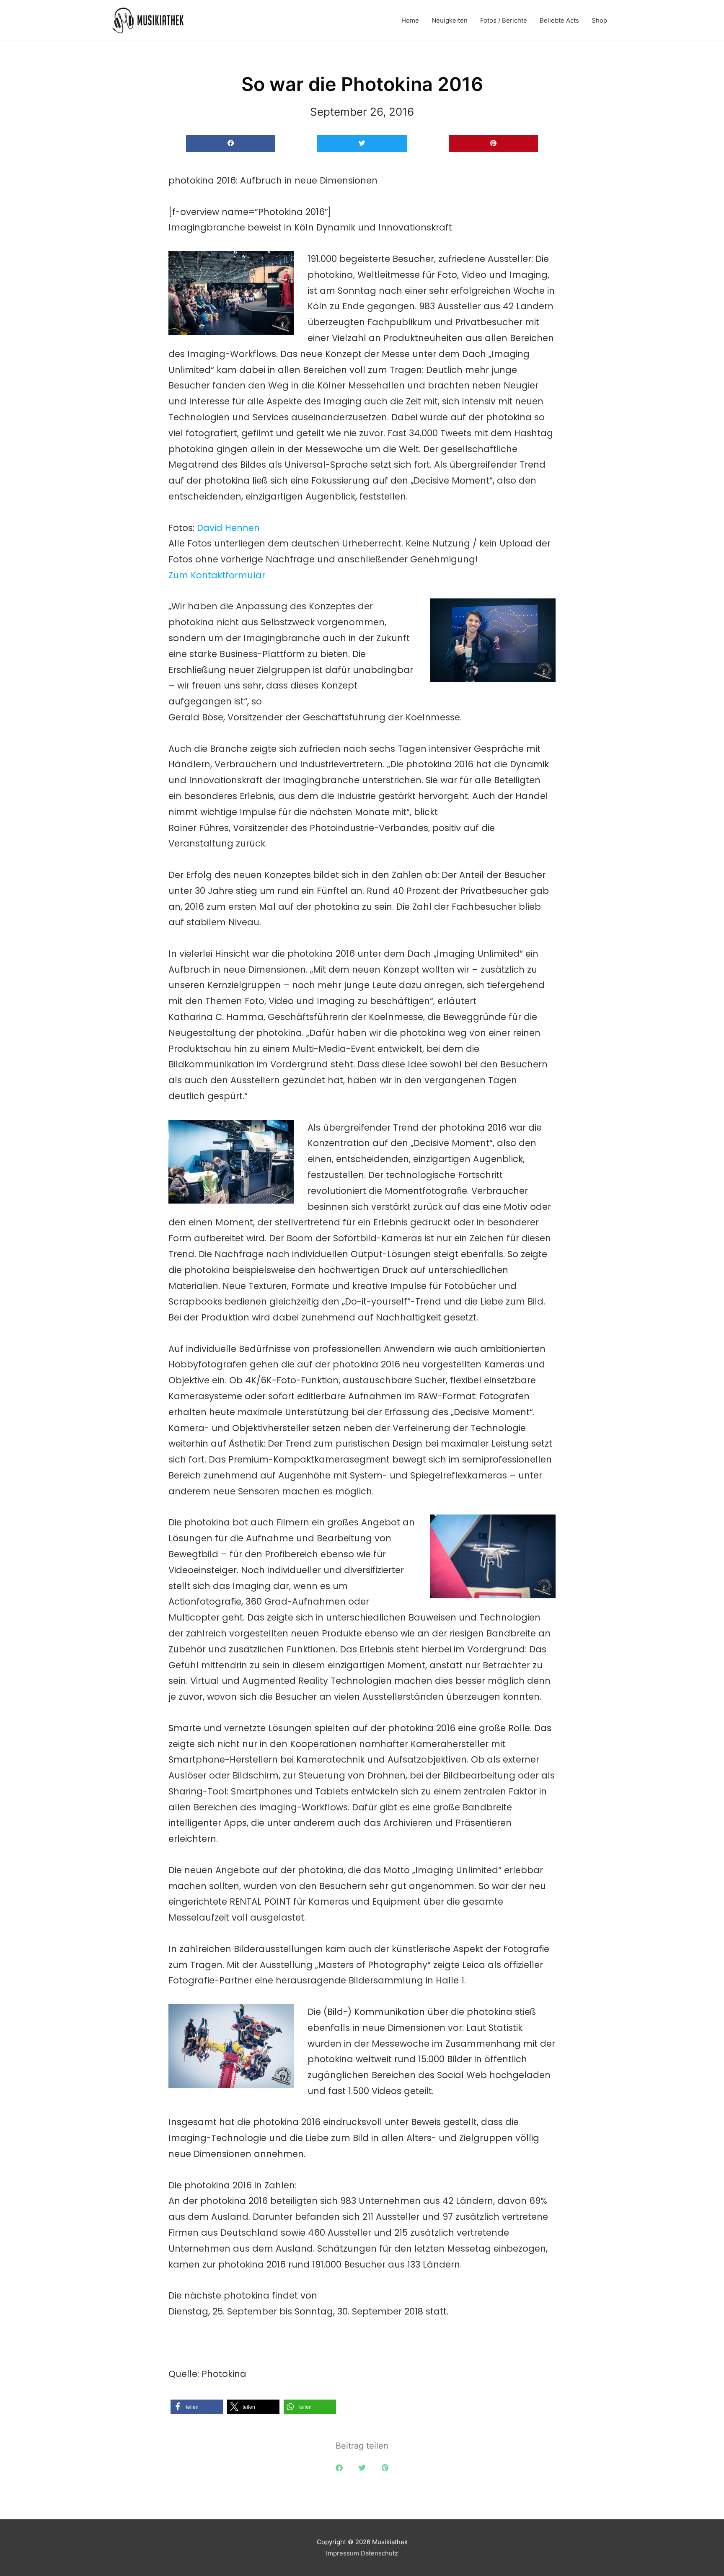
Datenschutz (379, 2553)
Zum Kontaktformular (217, 575)
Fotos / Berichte (504, 20)
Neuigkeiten (450, 20)
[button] (231, 144)
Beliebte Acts (559, 20)
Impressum (343, 2553)
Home (410, 20)
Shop (599, 20)
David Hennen (228, 528)
